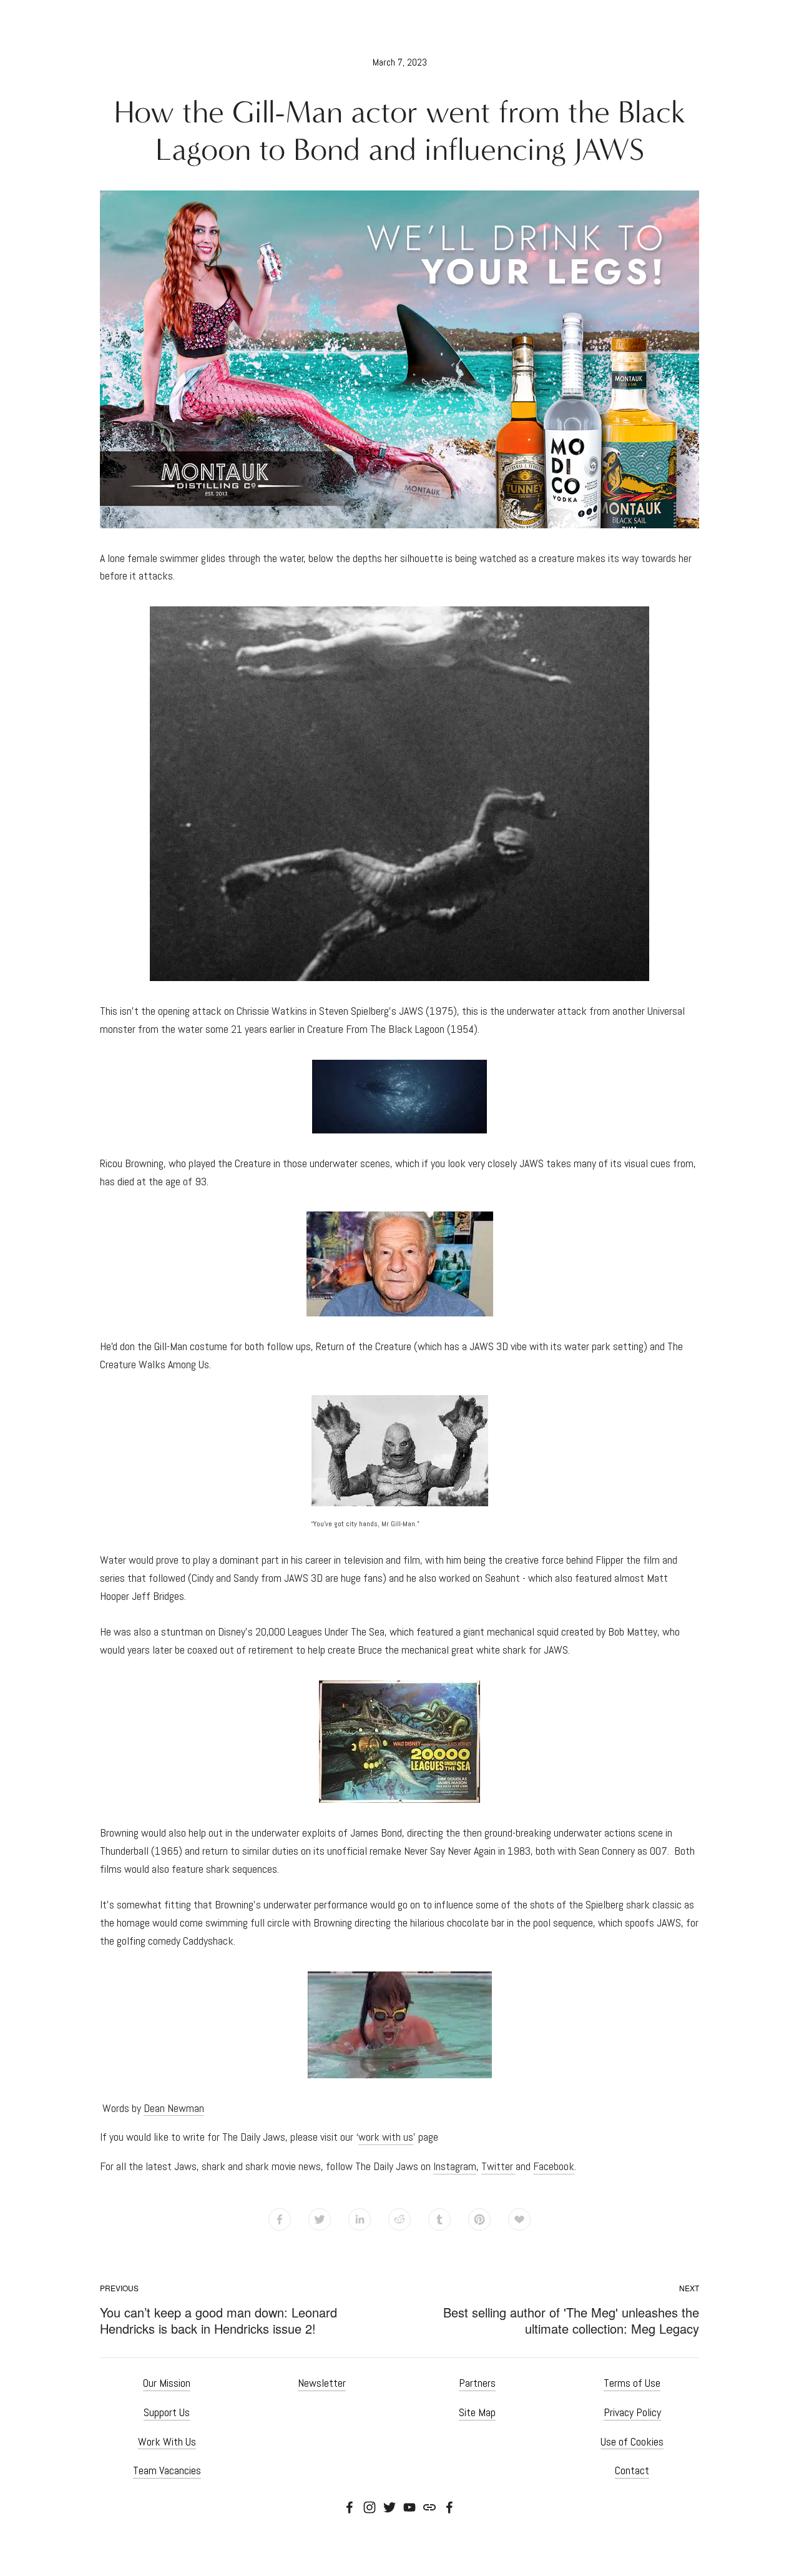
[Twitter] (390, 2507)
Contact (632, 2470)
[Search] (105, 27)
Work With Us (167, 2441)
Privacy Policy (632, 2412)
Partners (477, 2383)
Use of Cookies (632, 2441)
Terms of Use (632, 2383)
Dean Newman (174, 2108)
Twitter (498, 2166)
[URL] (429, 2507)
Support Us (167, 2412)
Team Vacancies (167, 2470)
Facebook (554, 2166)
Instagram (455, 2166)
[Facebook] (350, 2507)
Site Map (477, 2412)
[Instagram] (370, 2507)
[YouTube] (409, 2507)
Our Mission (167, 2383)
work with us (386, 2137)
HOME (399, 2556)
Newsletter (322, 2383)
